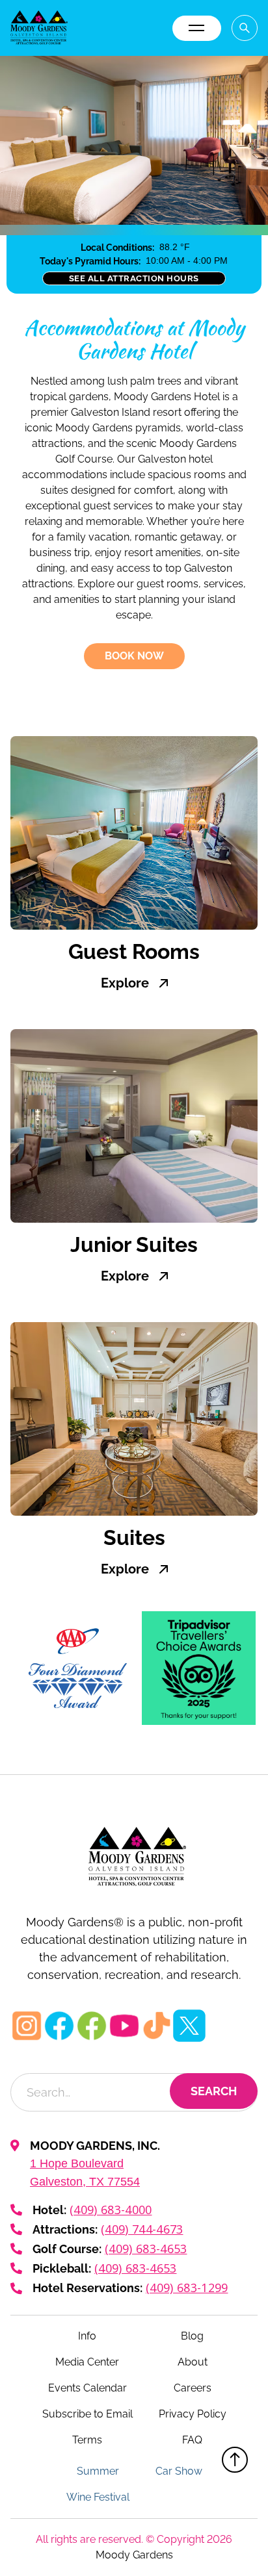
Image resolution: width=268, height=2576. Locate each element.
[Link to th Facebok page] (92, 2026)
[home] (39, 28)
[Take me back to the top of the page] (235, 2460)
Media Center (87, 2362)
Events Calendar (87, 2388)
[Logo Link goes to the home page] (134, 1857)
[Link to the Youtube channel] (124, 2026)
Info (87, 2336)
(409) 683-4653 (146, 2249)
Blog (192, 2336)
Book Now (134, 656)
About (193, 2362)
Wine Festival (98, 2497)
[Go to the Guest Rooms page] (134, 833)
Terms (87, 2440)
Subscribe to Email (87, 2414)
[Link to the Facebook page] (59, 2026)
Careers (193, 2388)
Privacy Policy (193, 2414)
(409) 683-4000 (111, 2210)
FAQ (192, 2440)
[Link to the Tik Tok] (157, 2026)
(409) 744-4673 (142, 2229)
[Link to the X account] (189, 2026)
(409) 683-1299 (187, 2288)
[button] (197, 28)
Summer (98, 2471)
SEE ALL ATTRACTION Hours (134, 278)
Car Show (179, 2471)
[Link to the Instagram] (27, 2026)
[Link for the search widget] (245, 28)
